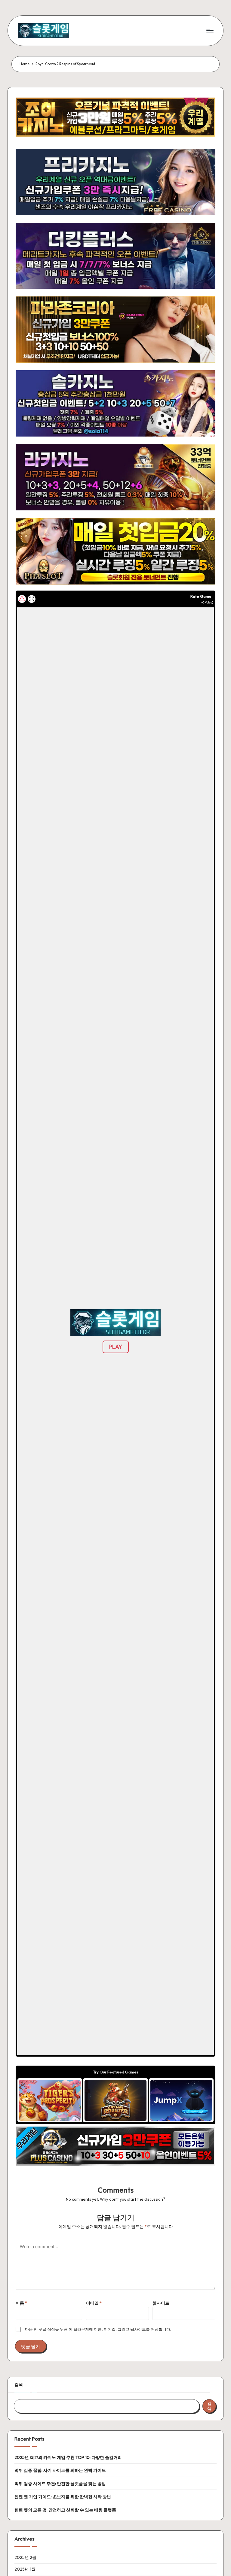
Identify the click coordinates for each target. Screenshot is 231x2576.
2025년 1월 (25, 2569)
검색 (19, 2384)
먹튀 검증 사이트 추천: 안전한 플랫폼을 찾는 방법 (60, 2484)
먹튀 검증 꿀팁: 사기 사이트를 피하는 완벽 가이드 (60, 2470)
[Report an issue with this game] (22, 599)
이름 (21, 2303)
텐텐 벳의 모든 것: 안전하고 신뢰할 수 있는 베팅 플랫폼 (65, 2510)
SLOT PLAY (50, 2100)
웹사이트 (161, 2303)
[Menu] (209, 31)
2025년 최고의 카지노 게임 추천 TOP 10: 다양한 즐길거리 (68, 2457)
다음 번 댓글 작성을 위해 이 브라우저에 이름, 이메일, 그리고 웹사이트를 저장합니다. (98, 2329)
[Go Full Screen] (32, 599)
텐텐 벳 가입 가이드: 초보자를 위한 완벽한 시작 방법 (63, 2497)
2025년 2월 (25, 2557)
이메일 (94, 2303)
